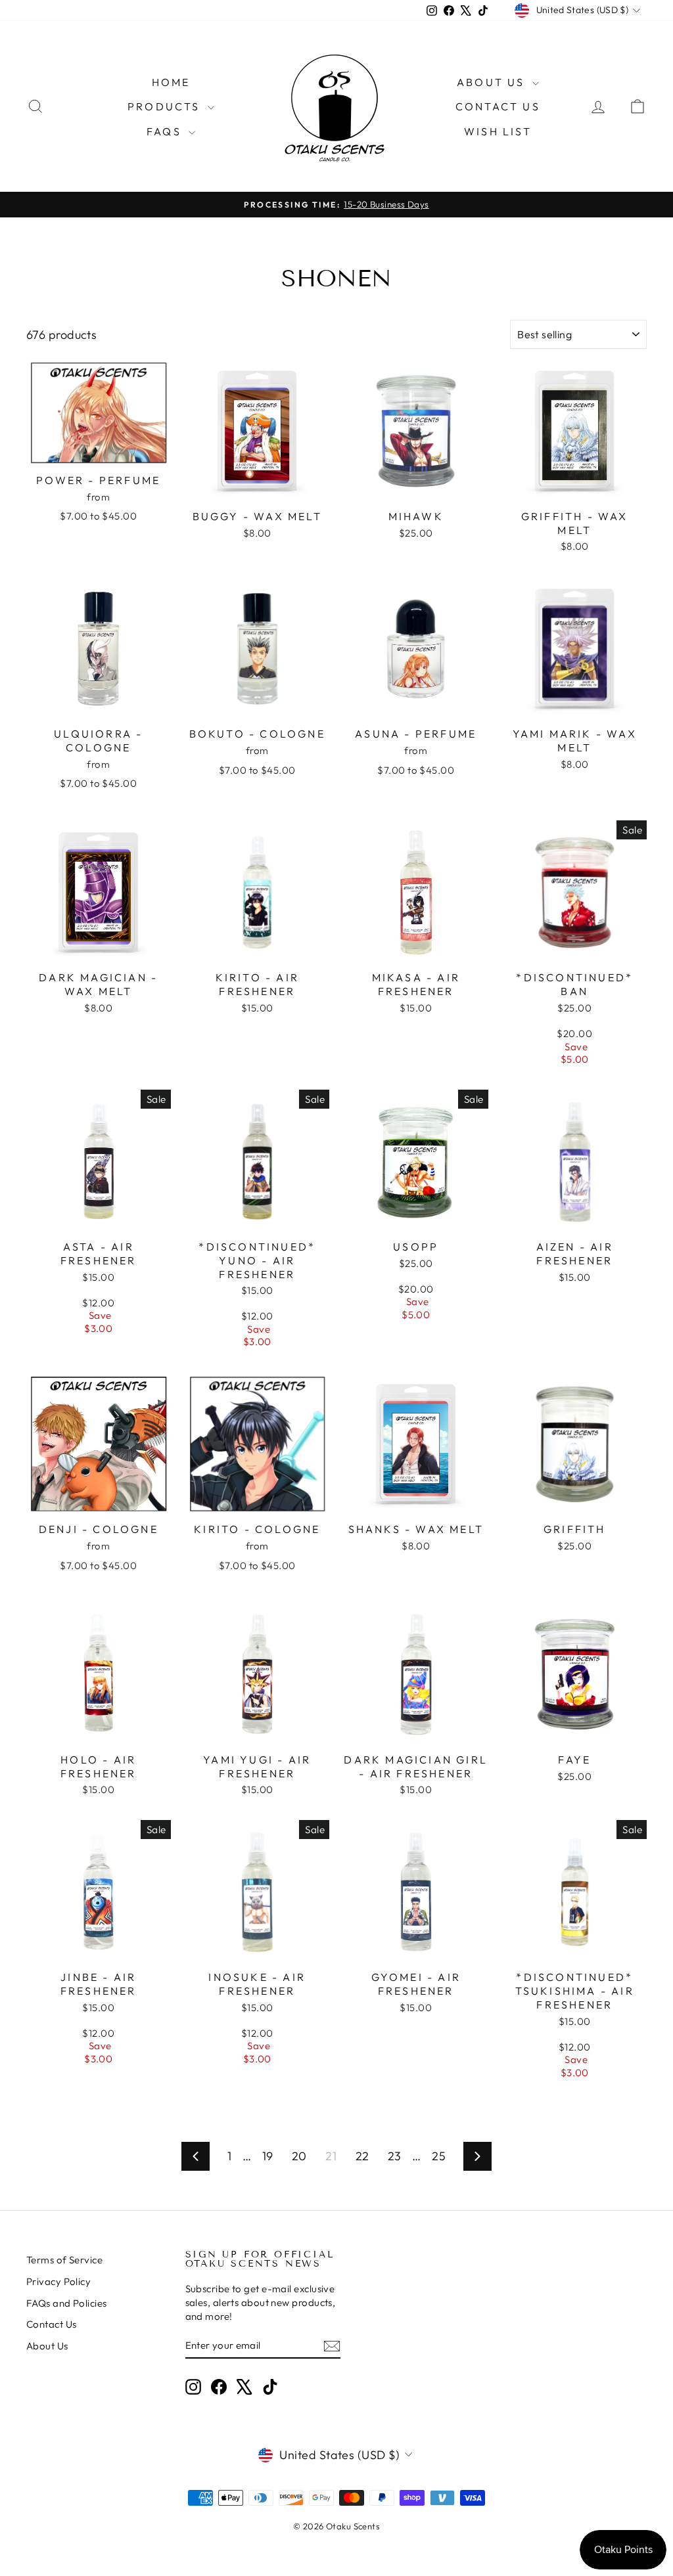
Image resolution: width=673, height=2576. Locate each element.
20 (299, 2156)
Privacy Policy (58, 2281)
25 (439, 2156)
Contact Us (498, 106)
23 (395, 2156)
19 (268, 2156)
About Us (493, 82)
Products (166, 106)
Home (171, 82)
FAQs (166, 131)
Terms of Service (64, 2260)
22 (362, 2156)
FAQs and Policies (67, 2303)
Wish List (498, 131)
